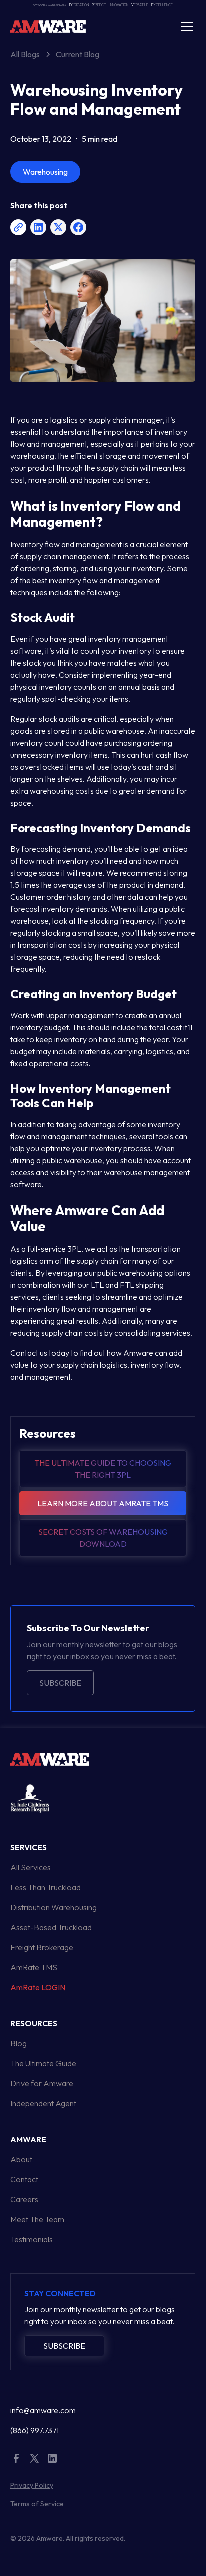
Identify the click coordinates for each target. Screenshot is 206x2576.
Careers (24, 2199)
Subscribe (60, 1683)
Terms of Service (37, 2504)
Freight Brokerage (42, 1947)
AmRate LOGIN (38, 1987)
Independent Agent (43, 2103)
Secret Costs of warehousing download (103, 1538)
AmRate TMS (34, 1967)
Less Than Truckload (46, 1887)
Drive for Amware (42, 2083)
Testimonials (32, 2239)
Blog (19, 2043)
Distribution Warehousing (54, 1907)
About (21, 2159)
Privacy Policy (32, 2485)
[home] (48, 26)
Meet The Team (37, 2219)
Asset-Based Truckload (51, 1927)
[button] (185, 26)
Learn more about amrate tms (103, 1503)
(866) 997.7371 (35, 2430)
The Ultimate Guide (43, 2063)
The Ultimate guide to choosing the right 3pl (103, 1469)
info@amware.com (43, 2410)
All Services (31, 1867)
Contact (24, 2179)
